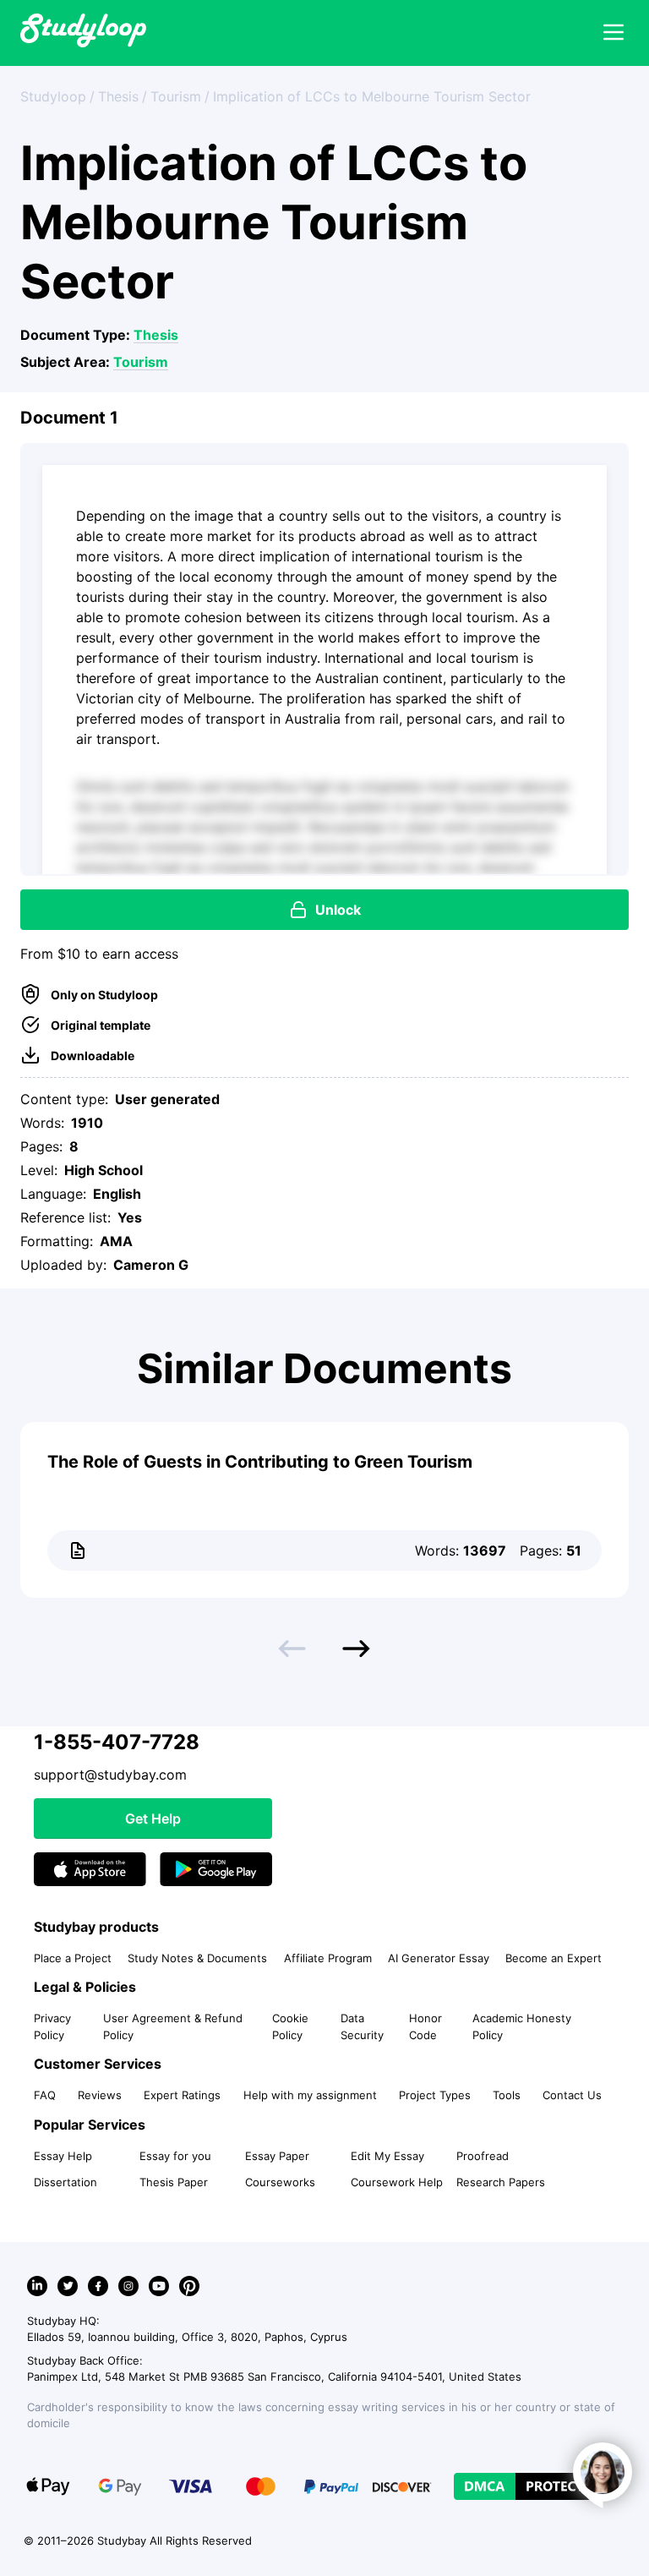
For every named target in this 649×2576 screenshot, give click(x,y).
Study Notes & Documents (197, 1958)
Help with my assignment (310, 2095)
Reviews (100, 2095)
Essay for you (175, 2156)
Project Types (435, 2095)
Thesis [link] (118, 96)
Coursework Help (397, 2182)
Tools (507, 2095)
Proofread (483, 2156)
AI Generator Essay (439, 1958)
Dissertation (65, 2182)
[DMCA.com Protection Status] (533, 2486)
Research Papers (501, 2182)
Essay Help (63, 2156)
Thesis (156, 335)
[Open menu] (614, 33)
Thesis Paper (174, 2182)
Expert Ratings (182, 2095)
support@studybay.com (110, 1775)
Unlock (338, 910)
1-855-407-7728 (117, 1742)
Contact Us (572, 2095)
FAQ (45, 2095)
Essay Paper (277, 2156)
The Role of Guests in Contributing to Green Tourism (260, 1462)
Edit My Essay (387, 2156)
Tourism (141, 362)
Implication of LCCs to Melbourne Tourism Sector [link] (372, 96)
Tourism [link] (176, 96)
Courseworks (280, 2182)
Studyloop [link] (53, 96)
